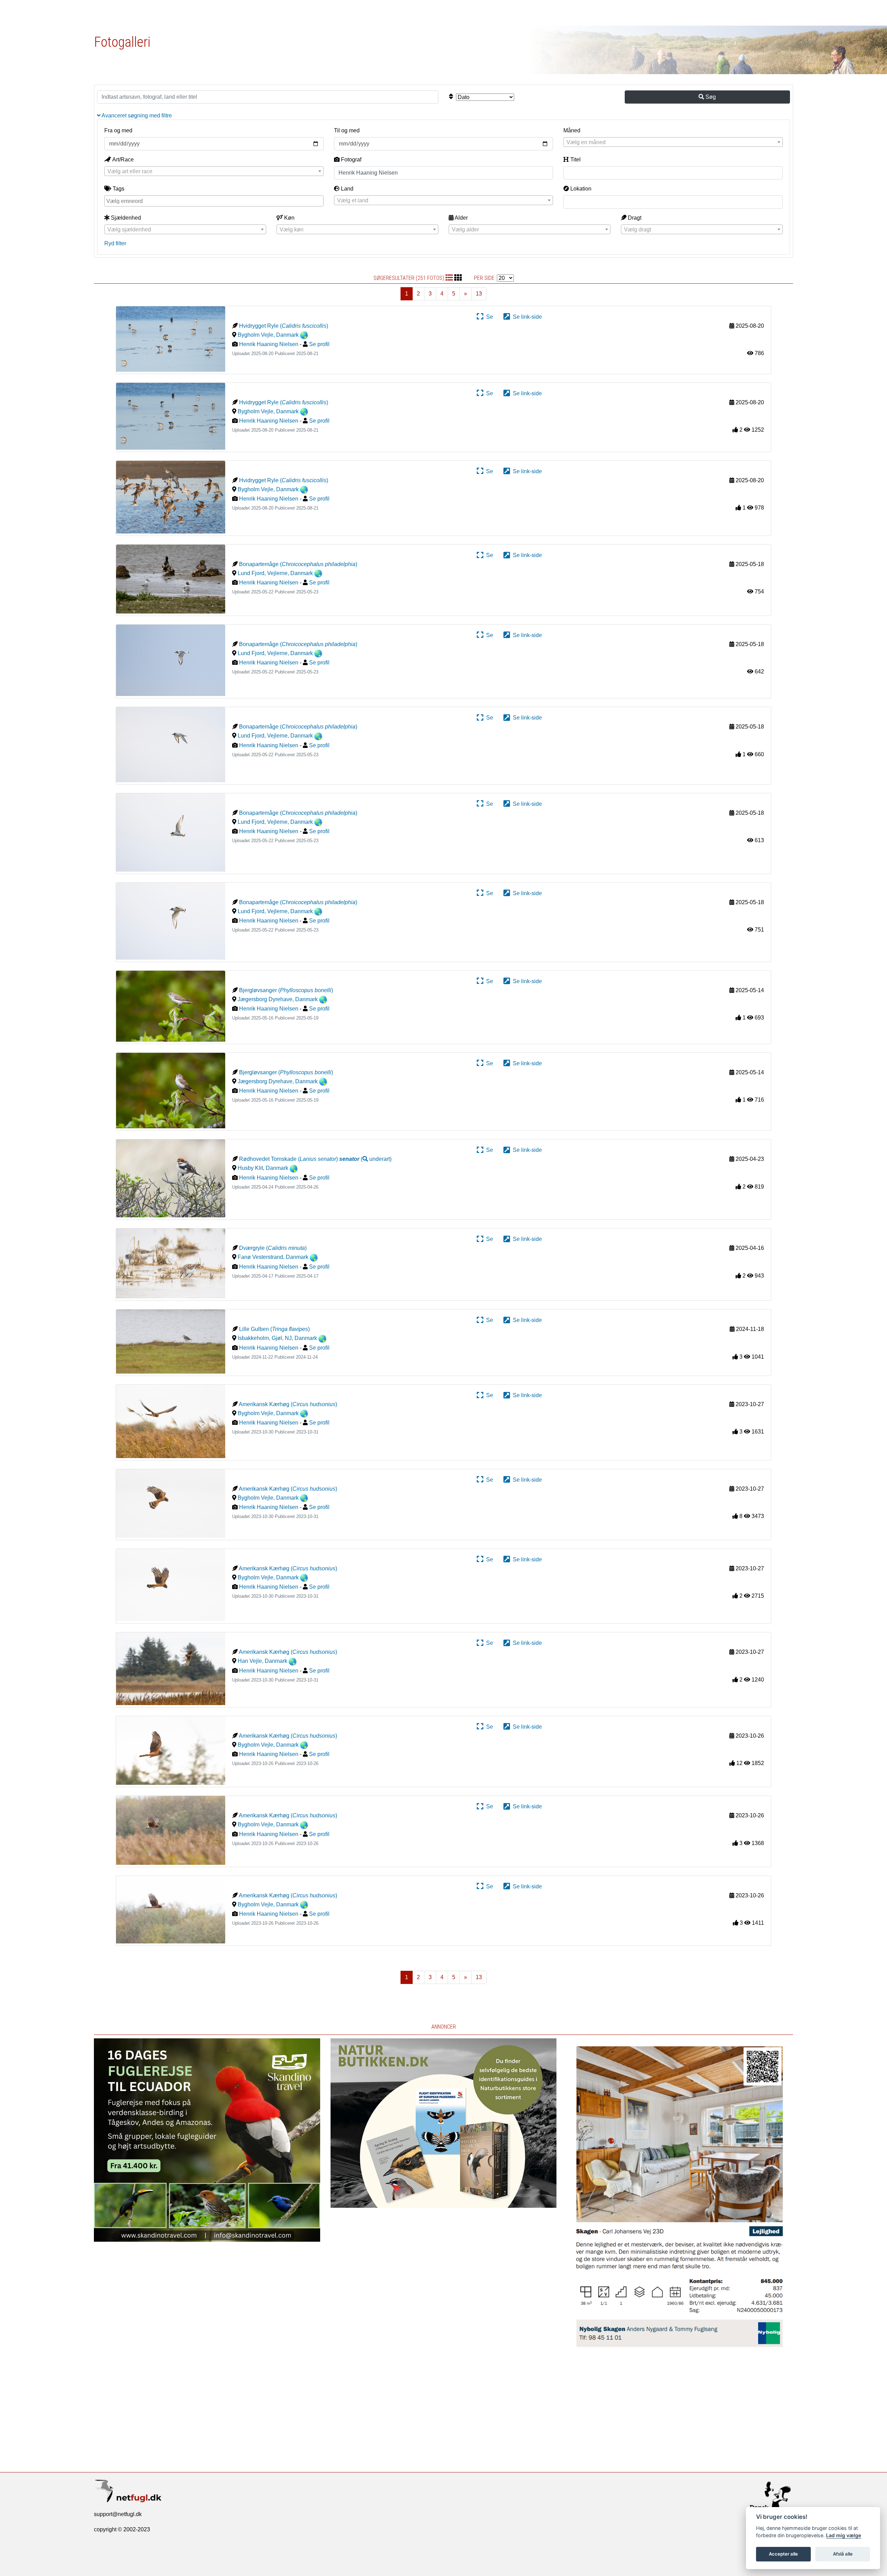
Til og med (347, 130)
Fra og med (118, 130)
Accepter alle (783, 2554)
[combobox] (673, 142)
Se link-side (526, 317)
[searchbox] (215, 201)
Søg (710, 97)
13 (479, 294)
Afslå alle (843, 2554)
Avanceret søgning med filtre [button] (136, 116)
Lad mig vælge (844, 2535)
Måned (572, 130)
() (365, 1159)
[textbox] (673, 142)
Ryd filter (115, 243)
